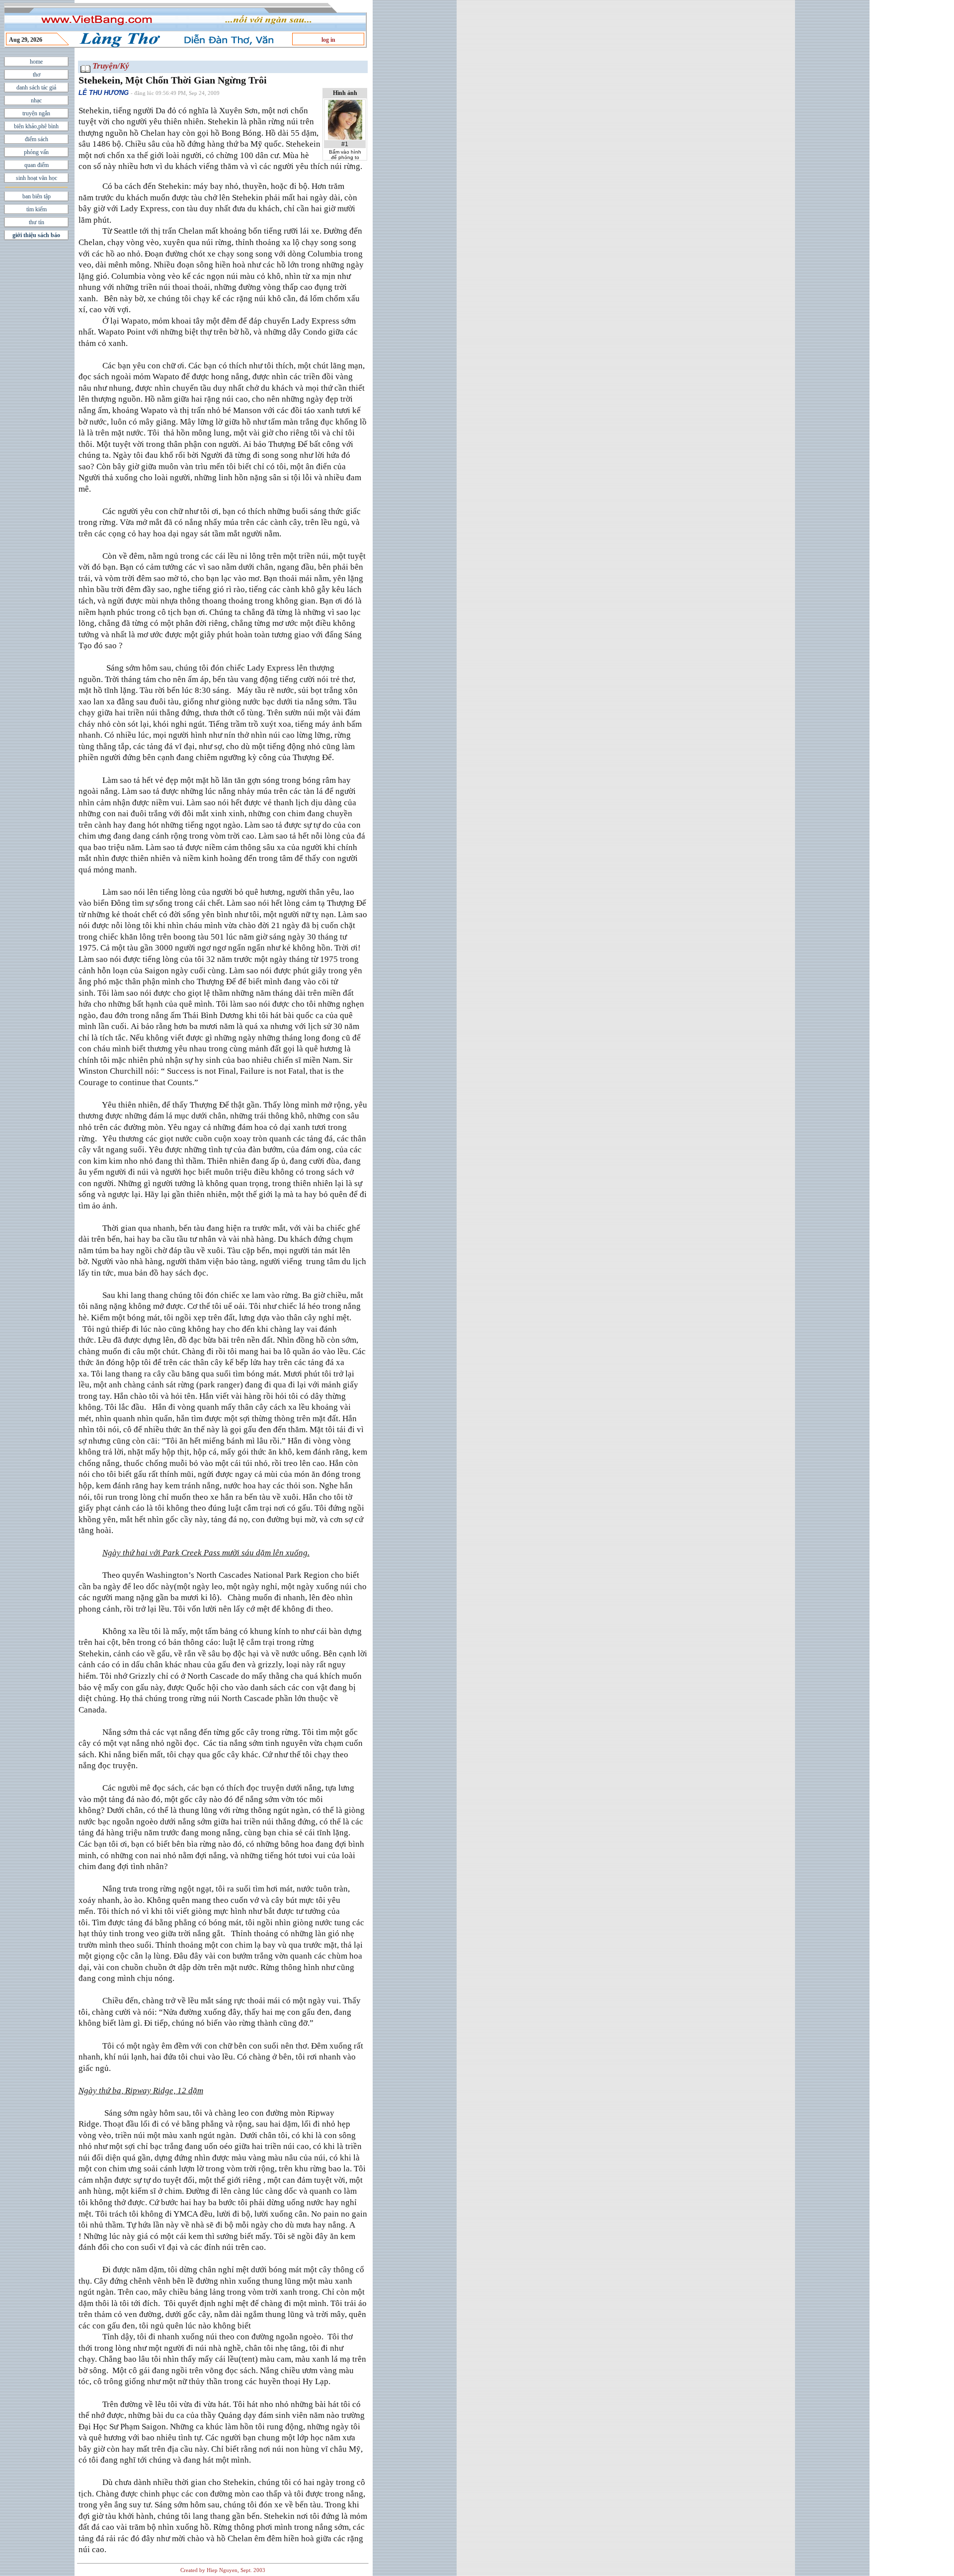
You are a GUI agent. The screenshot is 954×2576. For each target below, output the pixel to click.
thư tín (37, 222)
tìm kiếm (37, 209)
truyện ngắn (36, 113)
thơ (37, 75)
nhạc (36, 100)
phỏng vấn (36, 152)
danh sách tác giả (36, 87)
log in (328, 40)
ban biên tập (37, 196)
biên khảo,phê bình (36, 126)
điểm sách (37, 139)
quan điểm (37, 165)
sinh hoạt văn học (37, 178)
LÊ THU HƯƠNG (104, 93)
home (36, 62)
